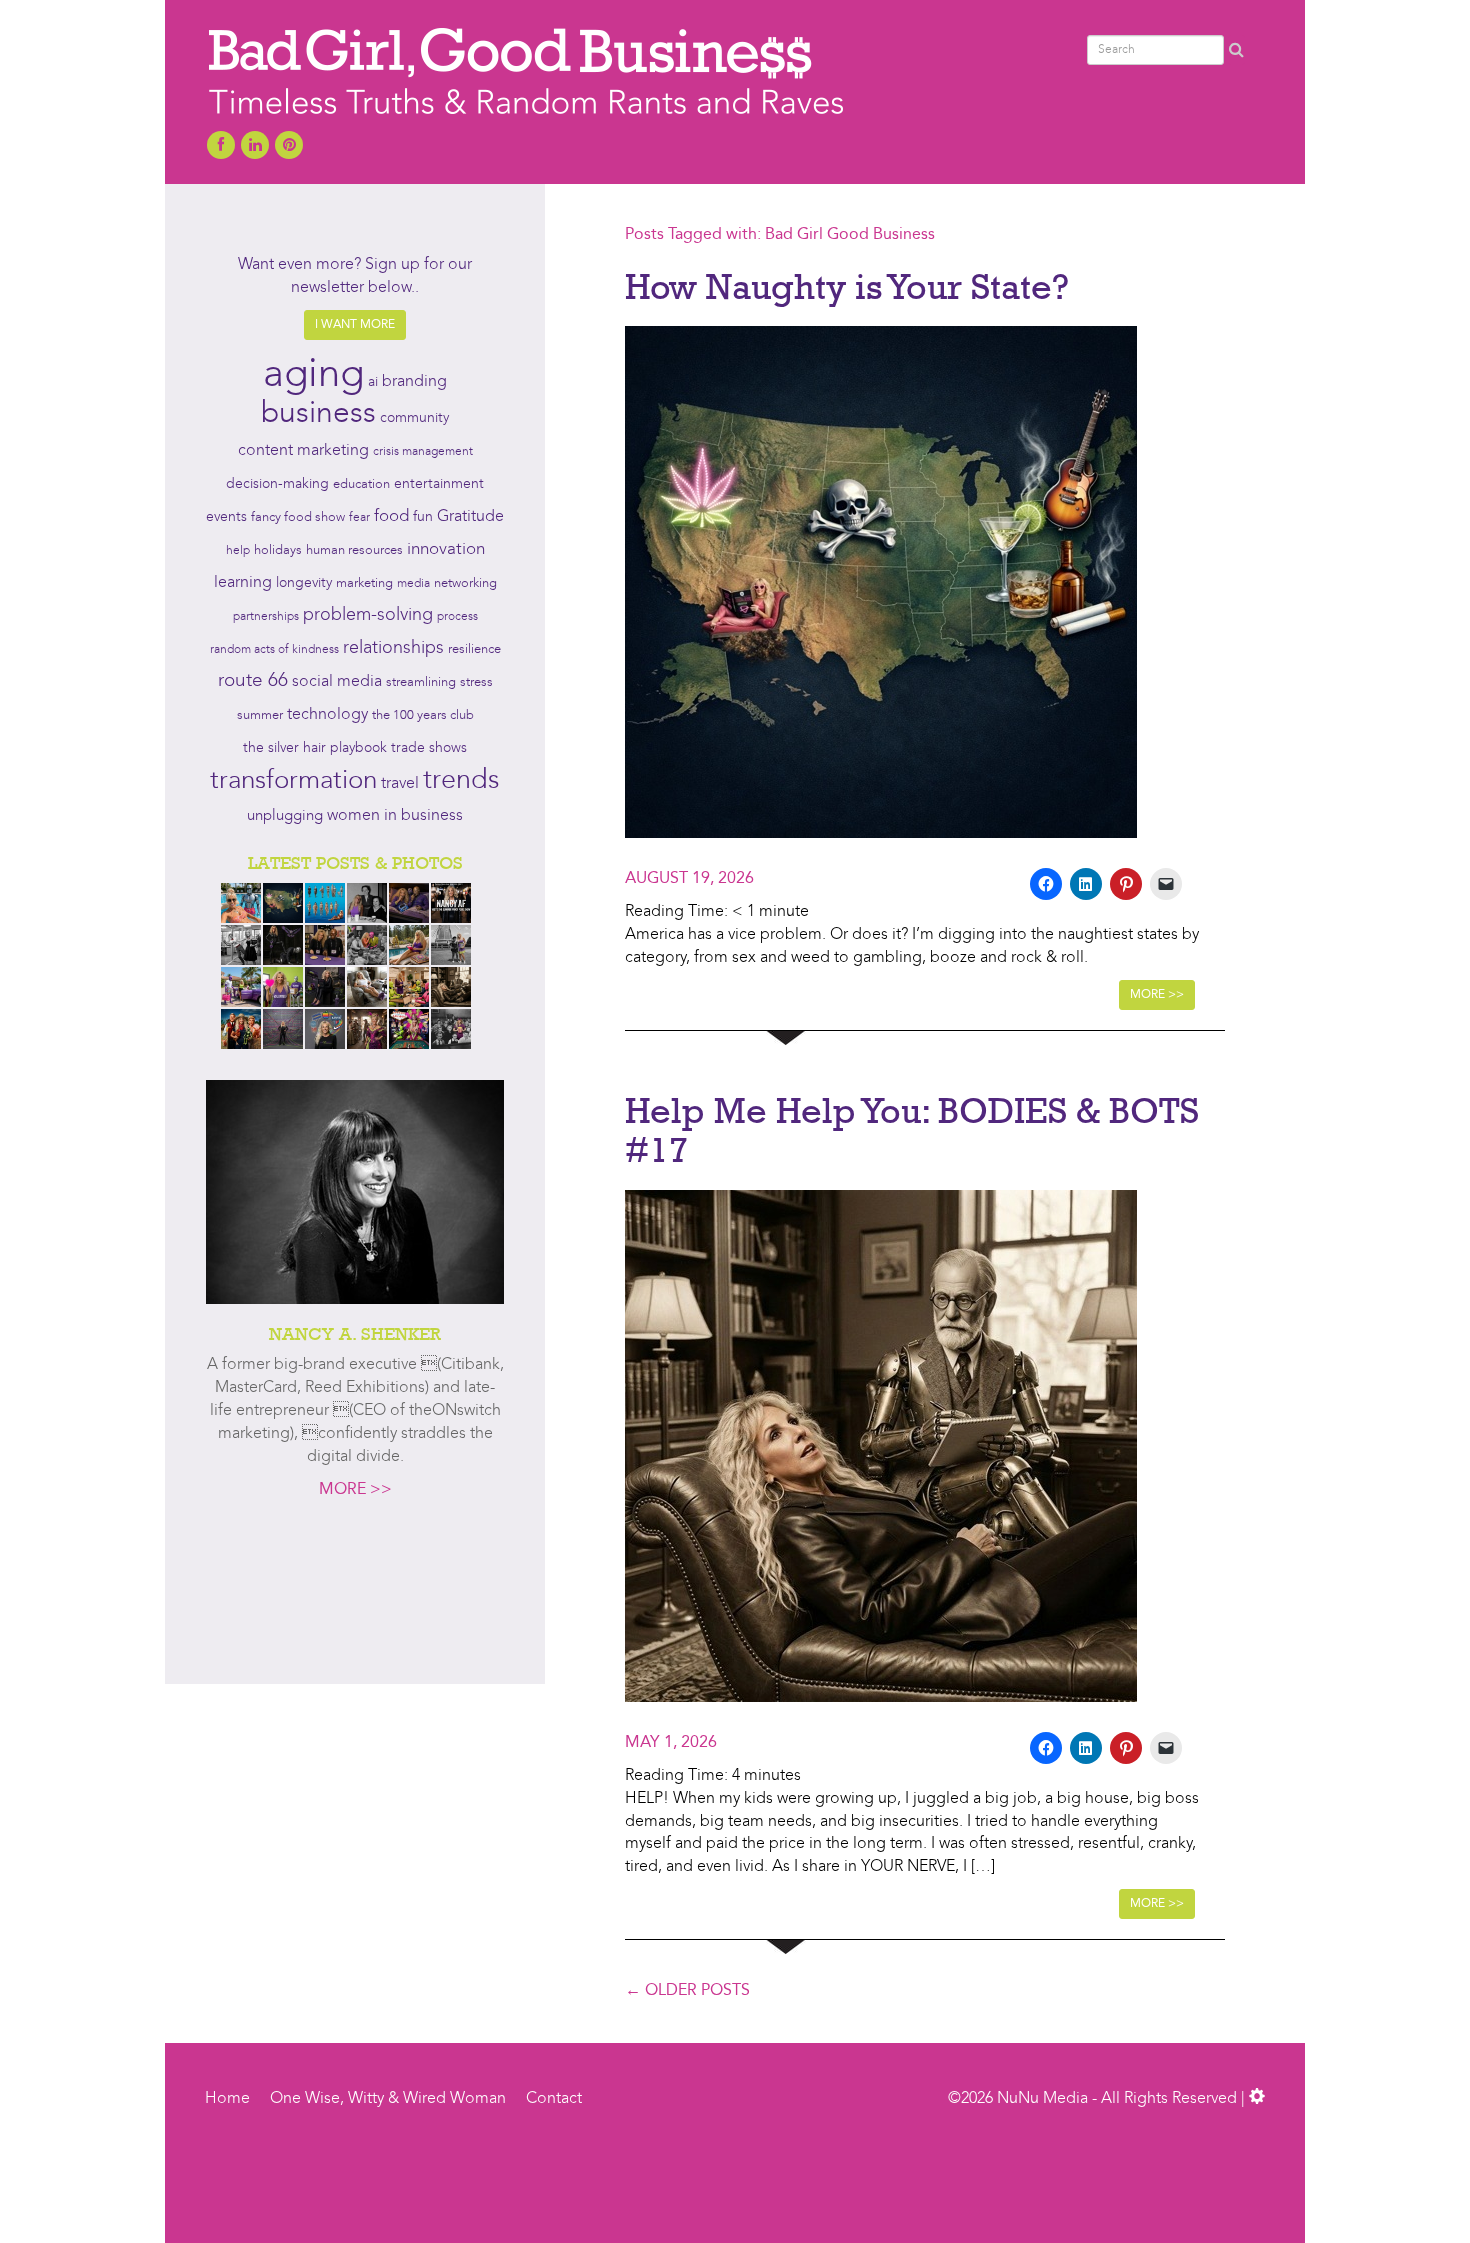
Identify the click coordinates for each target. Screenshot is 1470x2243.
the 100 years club (423, 715)
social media (337, 682)
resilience (474, 649)
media (413, 584)
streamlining (421, 682)
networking (465, 583)
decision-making (277, 484)
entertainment (439, 484)
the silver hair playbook (315, 748)
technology (327, 715)
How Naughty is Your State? (847, 286)
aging (313, 376)
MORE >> (355, 1490)
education (361, 484)
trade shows (429, 748)
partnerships (266, 617)
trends (461, 781)
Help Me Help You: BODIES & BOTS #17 (912, 1130)
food (391, 516)
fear (359, 518)
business (318, 414)
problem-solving (368, 615)
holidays (278, 550)
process (457, 617)
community (414, 418)
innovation (446, 549)
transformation (293, 781)
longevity (304, 583)
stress (476, 682)
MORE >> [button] (1157, 995)
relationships (393, 648)
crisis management (423, 452)
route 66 (253, 681)
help (238, 551)
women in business (395, 816)
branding (414, 382)
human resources (354, 550)
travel (400, 784)
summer (260, 715)
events (226, 517)
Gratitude (470, 517)
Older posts (687, 1991)
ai (373, 382)
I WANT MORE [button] (355, 325)
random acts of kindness (274, 650)
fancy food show (298, 517)
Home (227, 2099)
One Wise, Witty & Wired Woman (388, 2099)
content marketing (303, 451)
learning (243, 583)
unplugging (285, 816)
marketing (364, 583)
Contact (554, 2099)
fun (423, 517)
